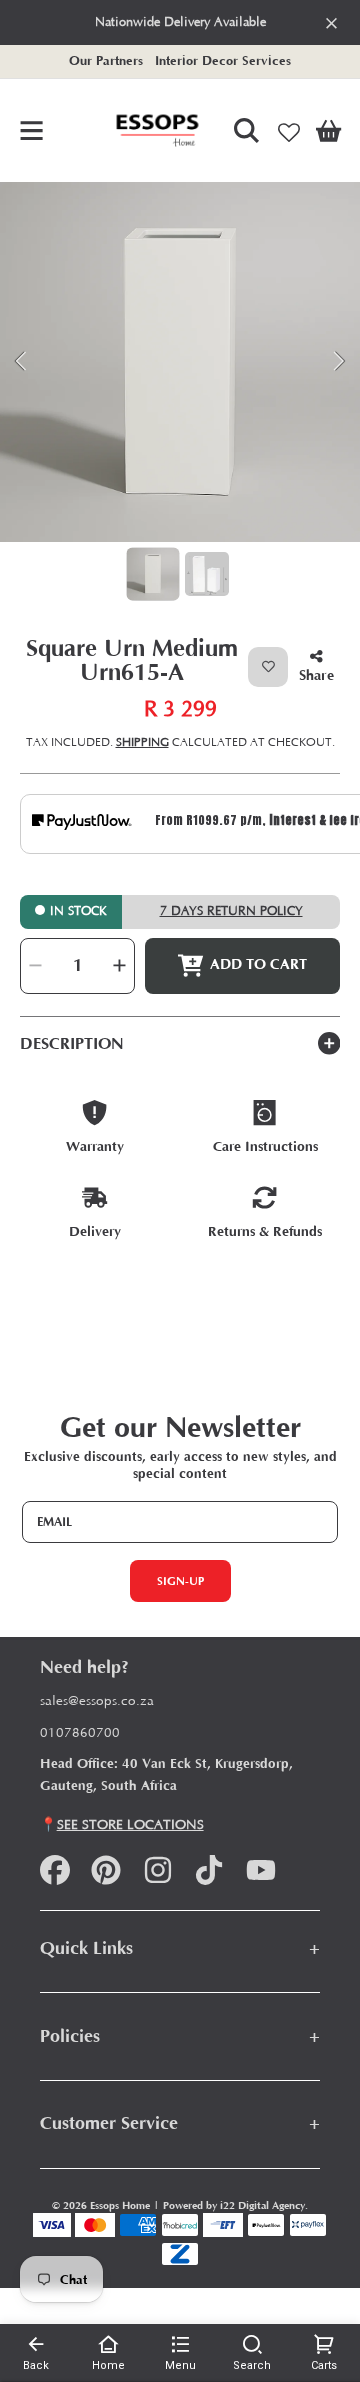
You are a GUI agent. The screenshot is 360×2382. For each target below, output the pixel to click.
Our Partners (106, 60)
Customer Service (180, 2123)
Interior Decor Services (223, 60)
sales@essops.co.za (97, 1701)
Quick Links (180, 1948)
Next (339, 362)
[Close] (331, 23)
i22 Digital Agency (262, 2205)
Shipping (142, 742)
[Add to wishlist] (268, 667)
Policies (180, 2036)
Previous (21, 362)
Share (316, 675)
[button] (32, 130)
